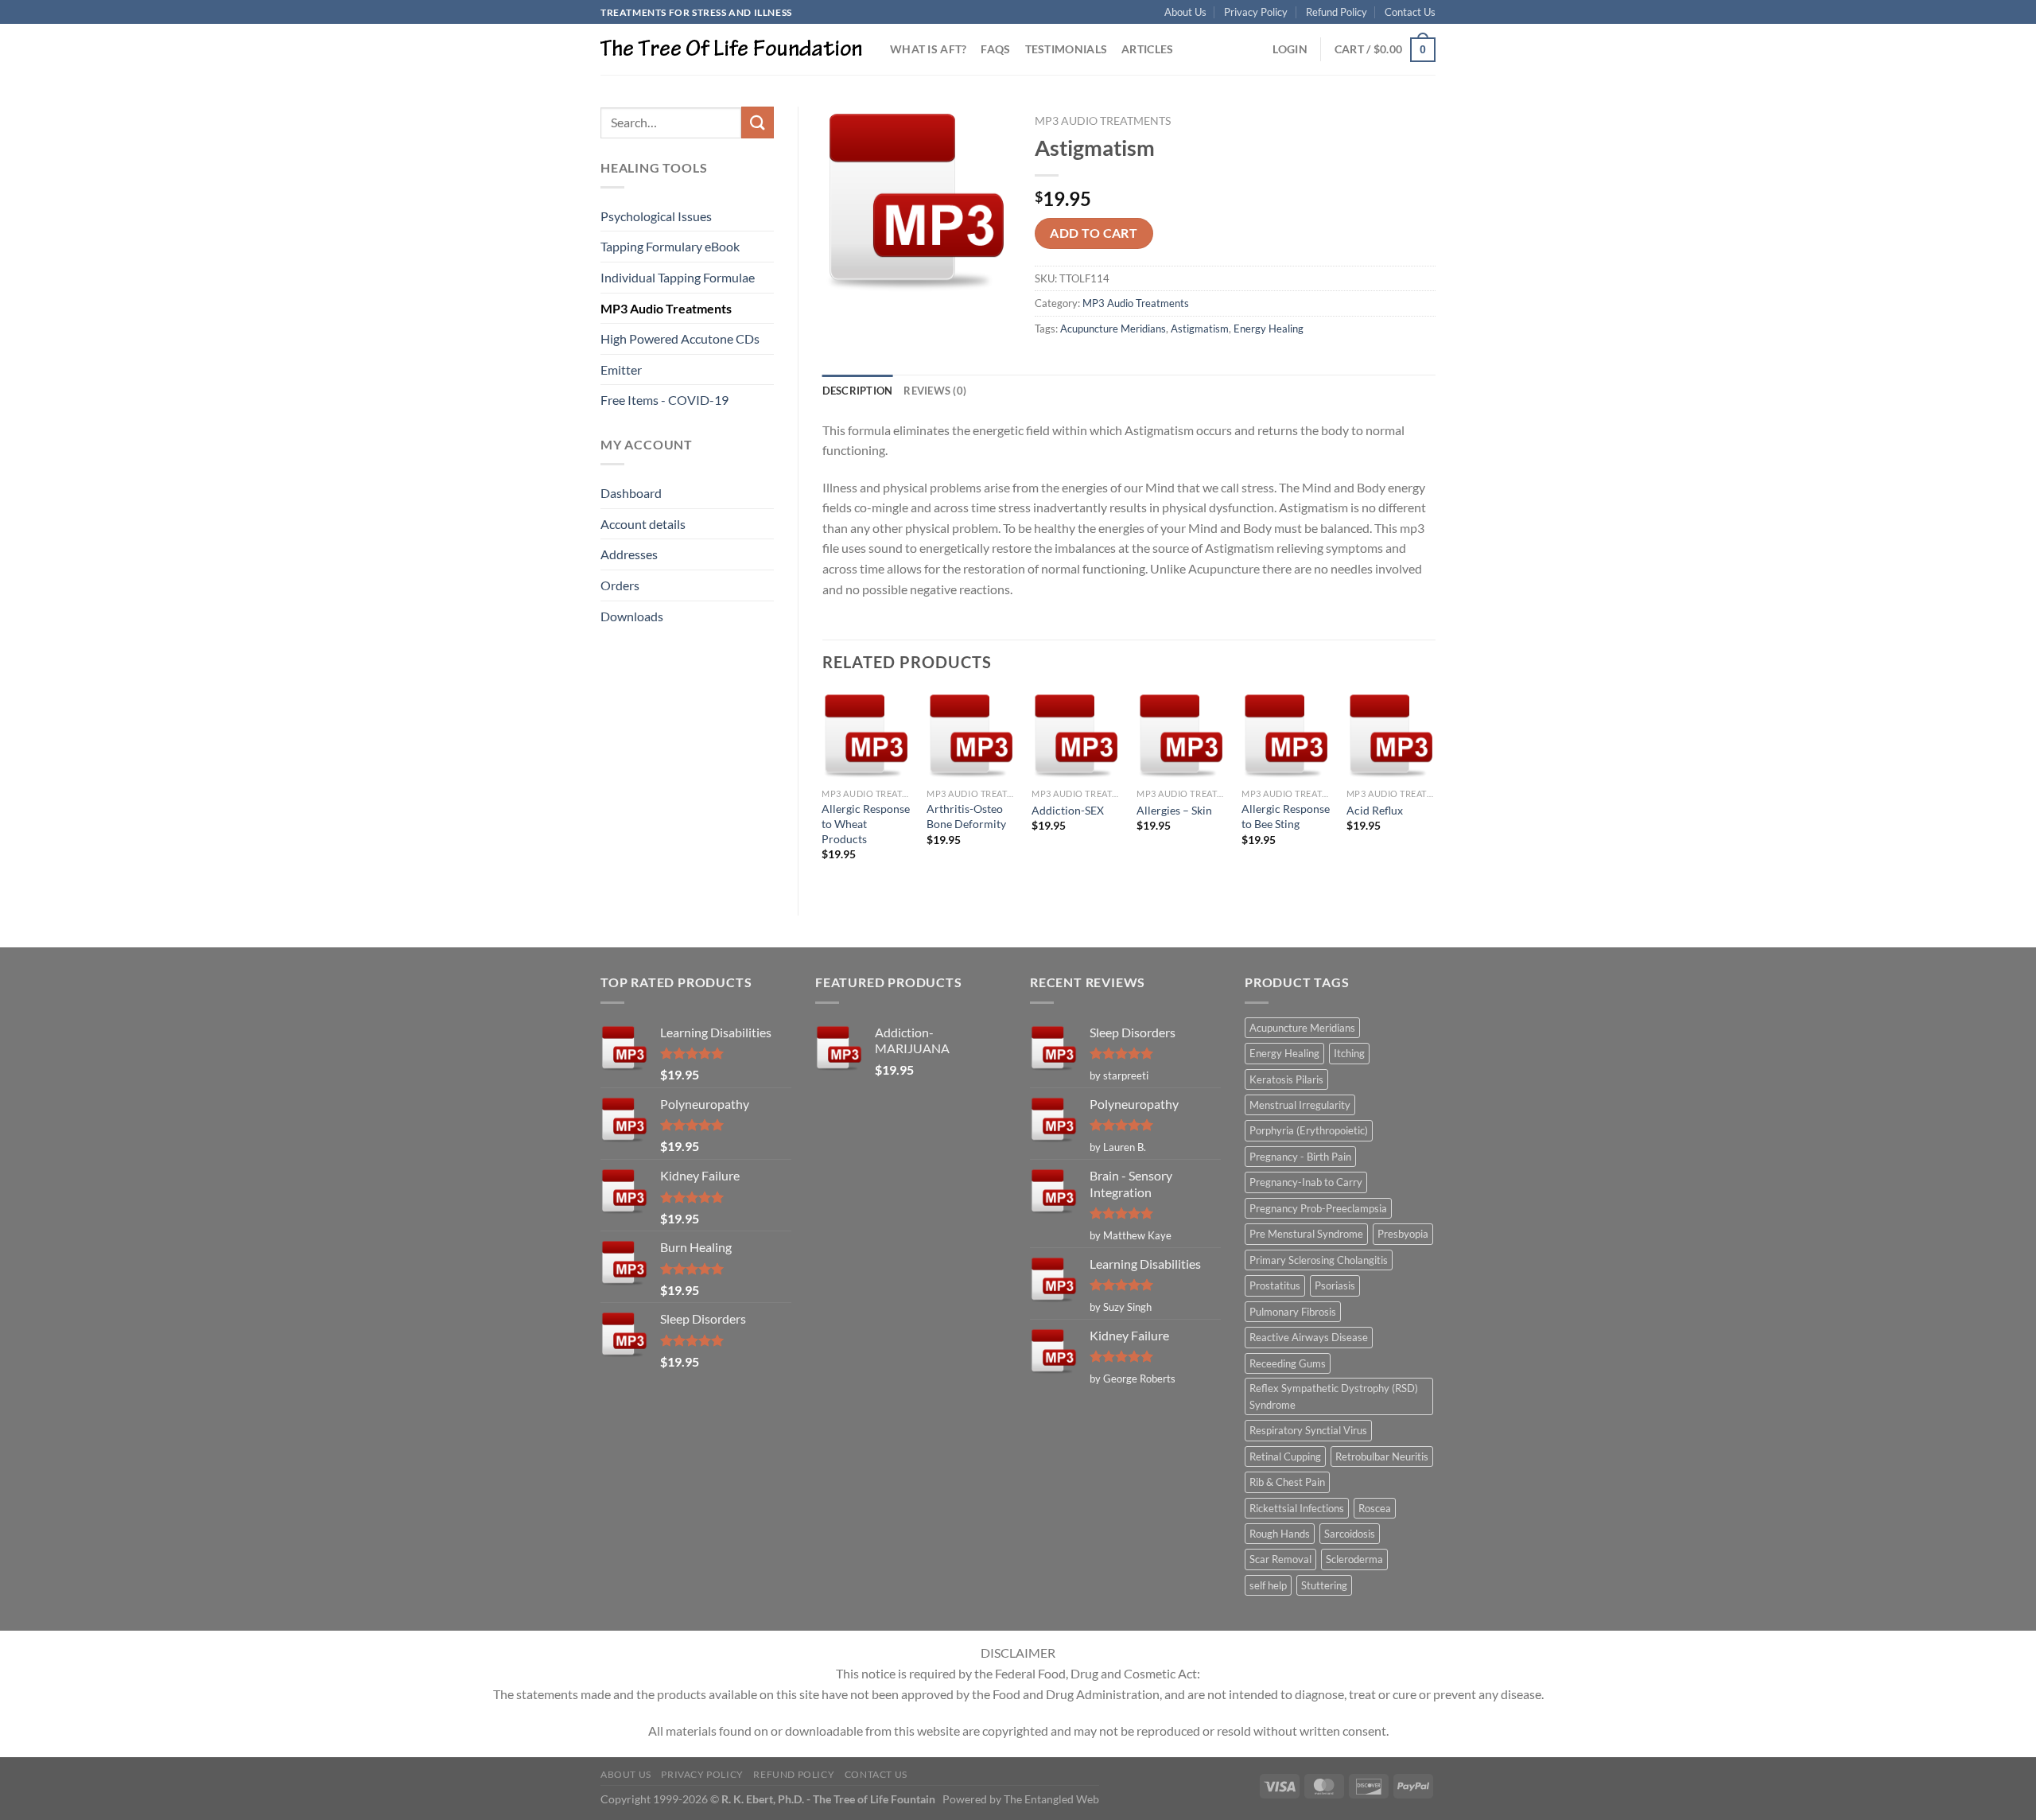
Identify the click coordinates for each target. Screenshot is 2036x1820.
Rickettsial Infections (1297, 1508)
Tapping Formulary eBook (670, 246)
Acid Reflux (1375, 810)
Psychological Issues (656, 216)
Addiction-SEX (1068, 810)
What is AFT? (928, 49)
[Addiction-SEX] (1076, 736)
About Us (1185, 12)
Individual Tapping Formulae (678, 277)
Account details (643, 524)
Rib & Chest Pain (1287, 1482)
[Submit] (757, 122)
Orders (620, 585)
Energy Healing (1269, 329)
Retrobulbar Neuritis (1382, 1456)
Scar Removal (1280, 1559)
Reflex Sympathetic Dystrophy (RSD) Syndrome (1334, 1396)
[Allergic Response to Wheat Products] (866, 736)
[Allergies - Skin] (1181, 736)
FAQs (995, 49)
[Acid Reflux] (1391, 736)
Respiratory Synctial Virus (1308, 1430)
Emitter (621, 369)
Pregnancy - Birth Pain (1300, 1157)
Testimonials (1066, 49)
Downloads (632, 616)
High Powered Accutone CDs (680, 338)
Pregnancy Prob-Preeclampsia (1318, 1208)
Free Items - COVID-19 (664, 400)
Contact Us (1410, 12)
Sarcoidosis (1350, 1534)
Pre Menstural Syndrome (1306, 1234)
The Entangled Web (1051, 1799)
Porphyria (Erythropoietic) (1309, 1130)
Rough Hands (1280, 1534)
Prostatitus (1275, 1285)
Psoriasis (1335, 1285)
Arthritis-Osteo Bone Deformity (966, 816)
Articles (1147, 49)
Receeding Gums (1288, 1363)
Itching (1349, 1053)
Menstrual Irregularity (1300, 1105)
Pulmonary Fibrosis (1293, 1312)
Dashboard (631, 493)
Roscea (1375, 1508)
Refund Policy (1337, 12)
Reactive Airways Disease (1309, 1337)
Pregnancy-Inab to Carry (1306, 1182)
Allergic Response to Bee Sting (1286, 816)
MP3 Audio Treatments (666, 308)
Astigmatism (1200, 329)
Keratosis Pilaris (1286, 1079)
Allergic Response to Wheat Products (866, 823)
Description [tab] (858, 391)
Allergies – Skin (1174, 810)
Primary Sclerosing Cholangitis (1319, 1260)
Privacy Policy (1256, 12)
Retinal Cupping (1285, 1456)
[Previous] (823, 790)
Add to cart (1094, 233)
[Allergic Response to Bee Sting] (1286, 736)
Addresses (629, 554)
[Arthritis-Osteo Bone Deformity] (971, 736)
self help (1268, 1585)
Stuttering (1324, 1585)
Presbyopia (1403, 1234)
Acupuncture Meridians (1113, 329)
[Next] (1435, 790)
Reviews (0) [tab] (935, 391)
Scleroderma (1354, 1559)
